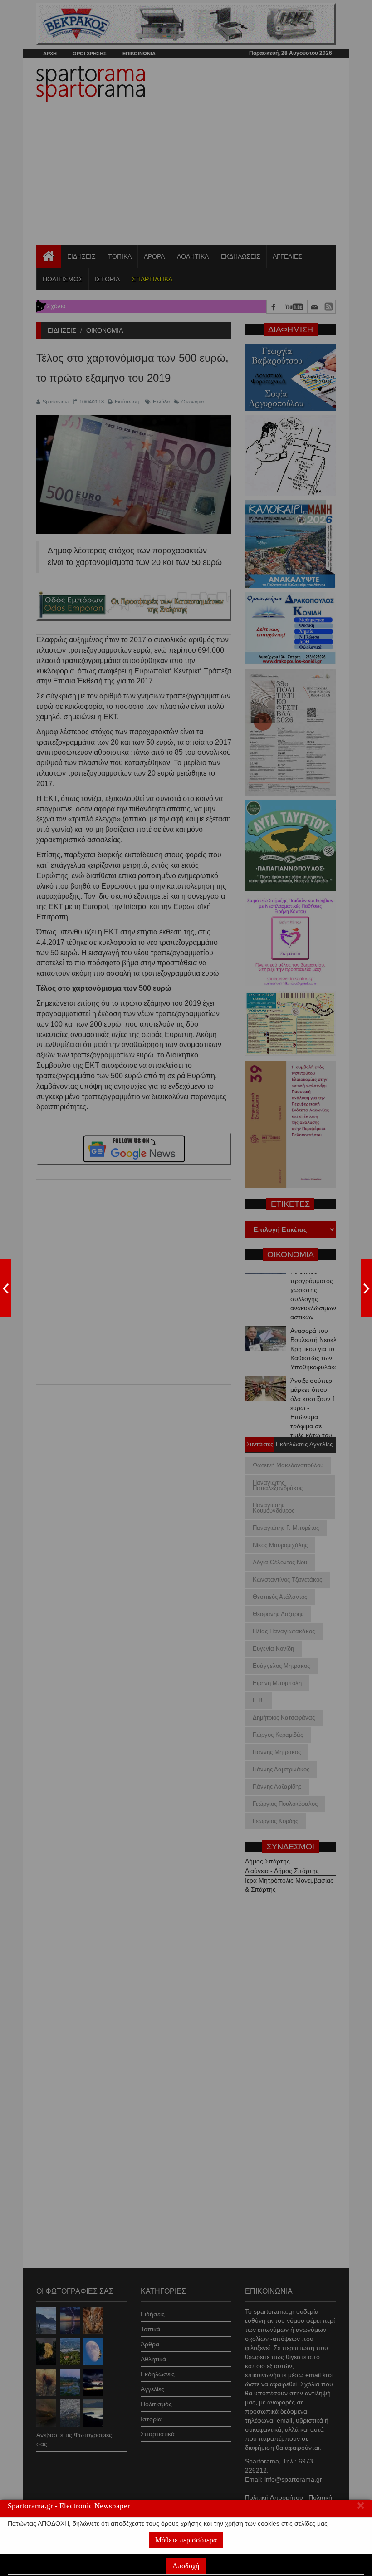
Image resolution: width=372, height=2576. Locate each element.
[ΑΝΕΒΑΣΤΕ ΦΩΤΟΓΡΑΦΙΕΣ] (5, 1288)
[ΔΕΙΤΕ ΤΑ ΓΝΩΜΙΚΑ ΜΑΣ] (367, 1288)
